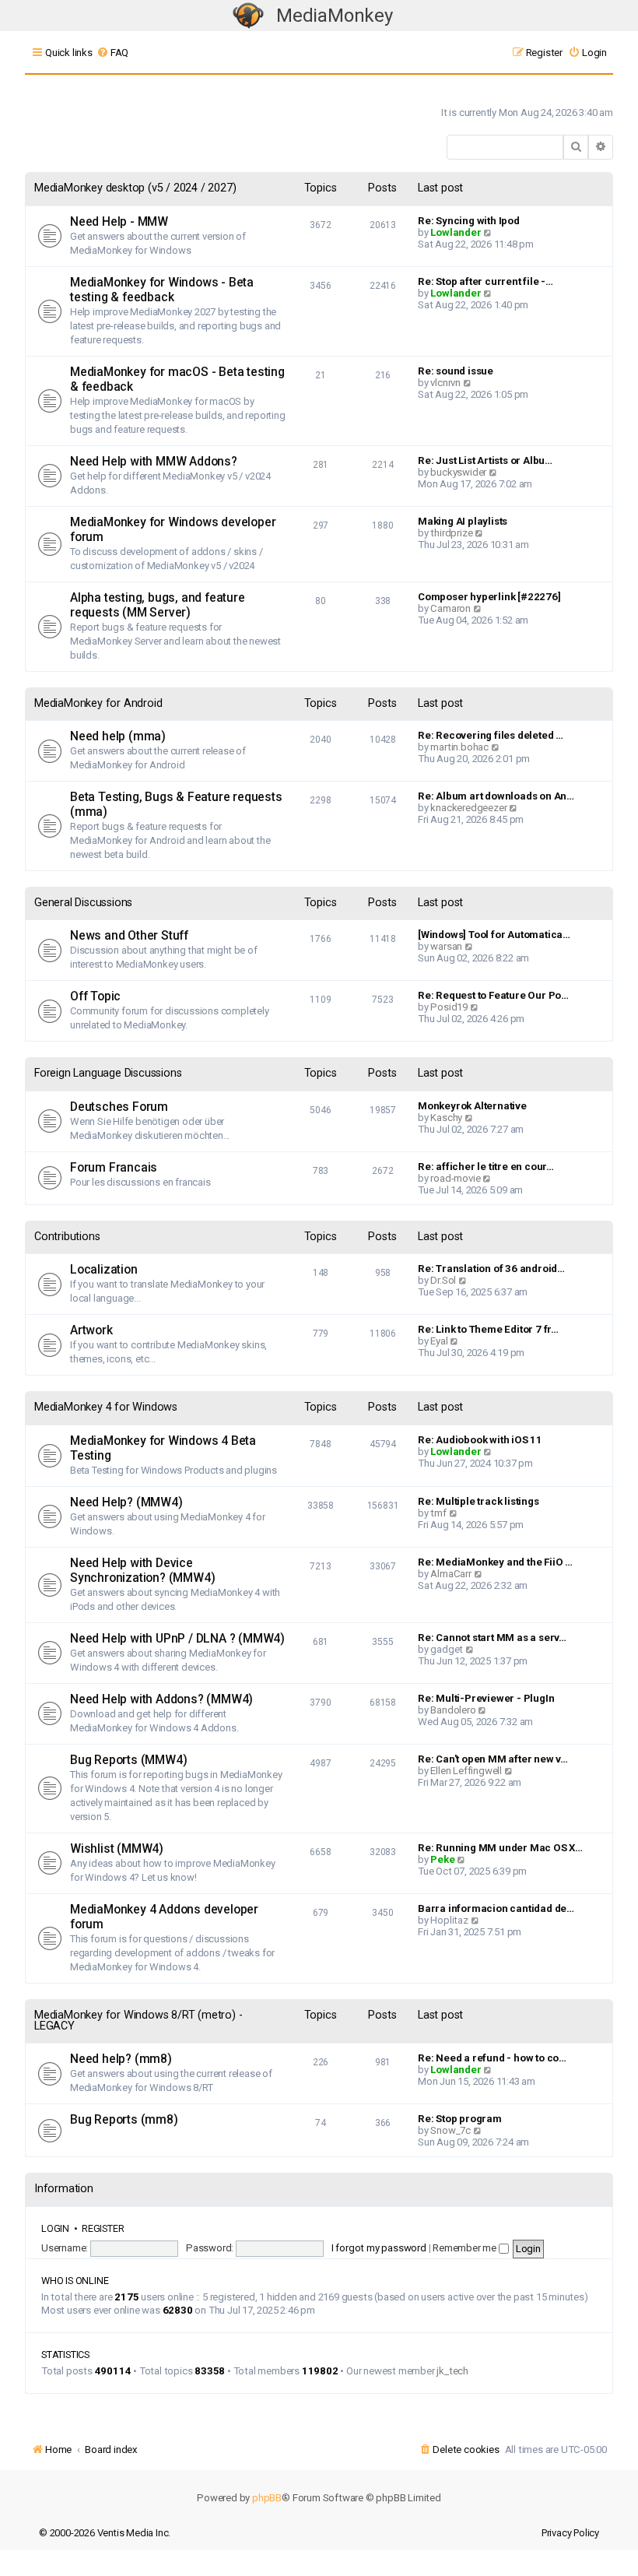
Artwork (91, 1330)
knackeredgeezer (468, 808)
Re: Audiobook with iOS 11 (480, 1440)
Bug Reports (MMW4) (128, 1760)
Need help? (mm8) (121, 2059)
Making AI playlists (463, 521)
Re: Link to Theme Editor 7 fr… (488, 1329)
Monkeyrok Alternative (472, 1106)
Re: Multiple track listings (478, 1501)
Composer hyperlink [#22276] (489, 597)
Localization (104, 1270)
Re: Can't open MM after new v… (493, 1759)
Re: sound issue (456, 371)
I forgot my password (379, 2248)
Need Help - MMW (119, 222)
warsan (446, 946)
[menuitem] (112, 53)
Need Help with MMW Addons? (154, 462)
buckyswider (458, 472)
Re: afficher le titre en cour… (486, 1167)
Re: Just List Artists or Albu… (485, 460)
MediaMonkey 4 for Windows (106, 1407)
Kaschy (446, 1118)
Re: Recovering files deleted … (491, 735)
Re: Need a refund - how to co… (492, 2058)
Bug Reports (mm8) (124, 2120)
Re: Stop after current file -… (486, 281)
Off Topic (95, 996)
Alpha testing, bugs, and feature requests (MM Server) (158, 605)
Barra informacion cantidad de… (496, 1908)
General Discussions (83, 903)
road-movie (455, 1178)
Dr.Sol (443, 1280)
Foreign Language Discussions (108, 1073)
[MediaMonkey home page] (248, 16)
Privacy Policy (570, 2533)
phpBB (267, 2498)
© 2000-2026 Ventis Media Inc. (105, 2533)
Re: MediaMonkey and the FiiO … (495, 1562)
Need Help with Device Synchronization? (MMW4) (142, 1571)
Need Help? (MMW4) (126, 1502)
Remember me (466, 2248)
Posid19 (449, 1007)
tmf (438, 1513)
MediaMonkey (335, 16)
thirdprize (451, 533)
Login (55, 2228)
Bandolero (453, 1710)
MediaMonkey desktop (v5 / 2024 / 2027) (135, 188)
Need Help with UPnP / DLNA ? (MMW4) (177, 1639)
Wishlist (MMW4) (117, 1849)
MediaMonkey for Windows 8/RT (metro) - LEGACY (138, 2021)
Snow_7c (450, 2130)
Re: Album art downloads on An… (496, 796)
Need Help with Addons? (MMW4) (161, 1699)
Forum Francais (114, 1168)
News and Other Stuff (129, 936)
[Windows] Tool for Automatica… (494, 935)
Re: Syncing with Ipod (469, 221)
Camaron (450, 608)
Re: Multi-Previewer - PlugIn (486, 1698)
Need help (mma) (118, 736)
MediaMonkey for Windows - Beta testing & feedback (162, 290)
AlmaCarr (450, 1574)
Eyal (439, 1341)
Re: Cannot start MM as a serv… (492, 1638)
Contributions (67, 1237)
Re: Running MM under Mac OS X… (500, 1848)
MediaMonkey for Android (98, 703)
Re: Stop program (460, 2119)
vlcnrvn (445, 383)
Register (103, 2228)
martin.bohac (459, 747)
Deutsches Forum (119, 1107)
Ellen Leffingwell (466, 1771)
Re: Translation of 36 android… (491, 1269)
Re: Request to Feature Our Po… (493, 995)
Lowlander (456, 232)
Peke (442, 1859)
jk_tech (452, 2371)
